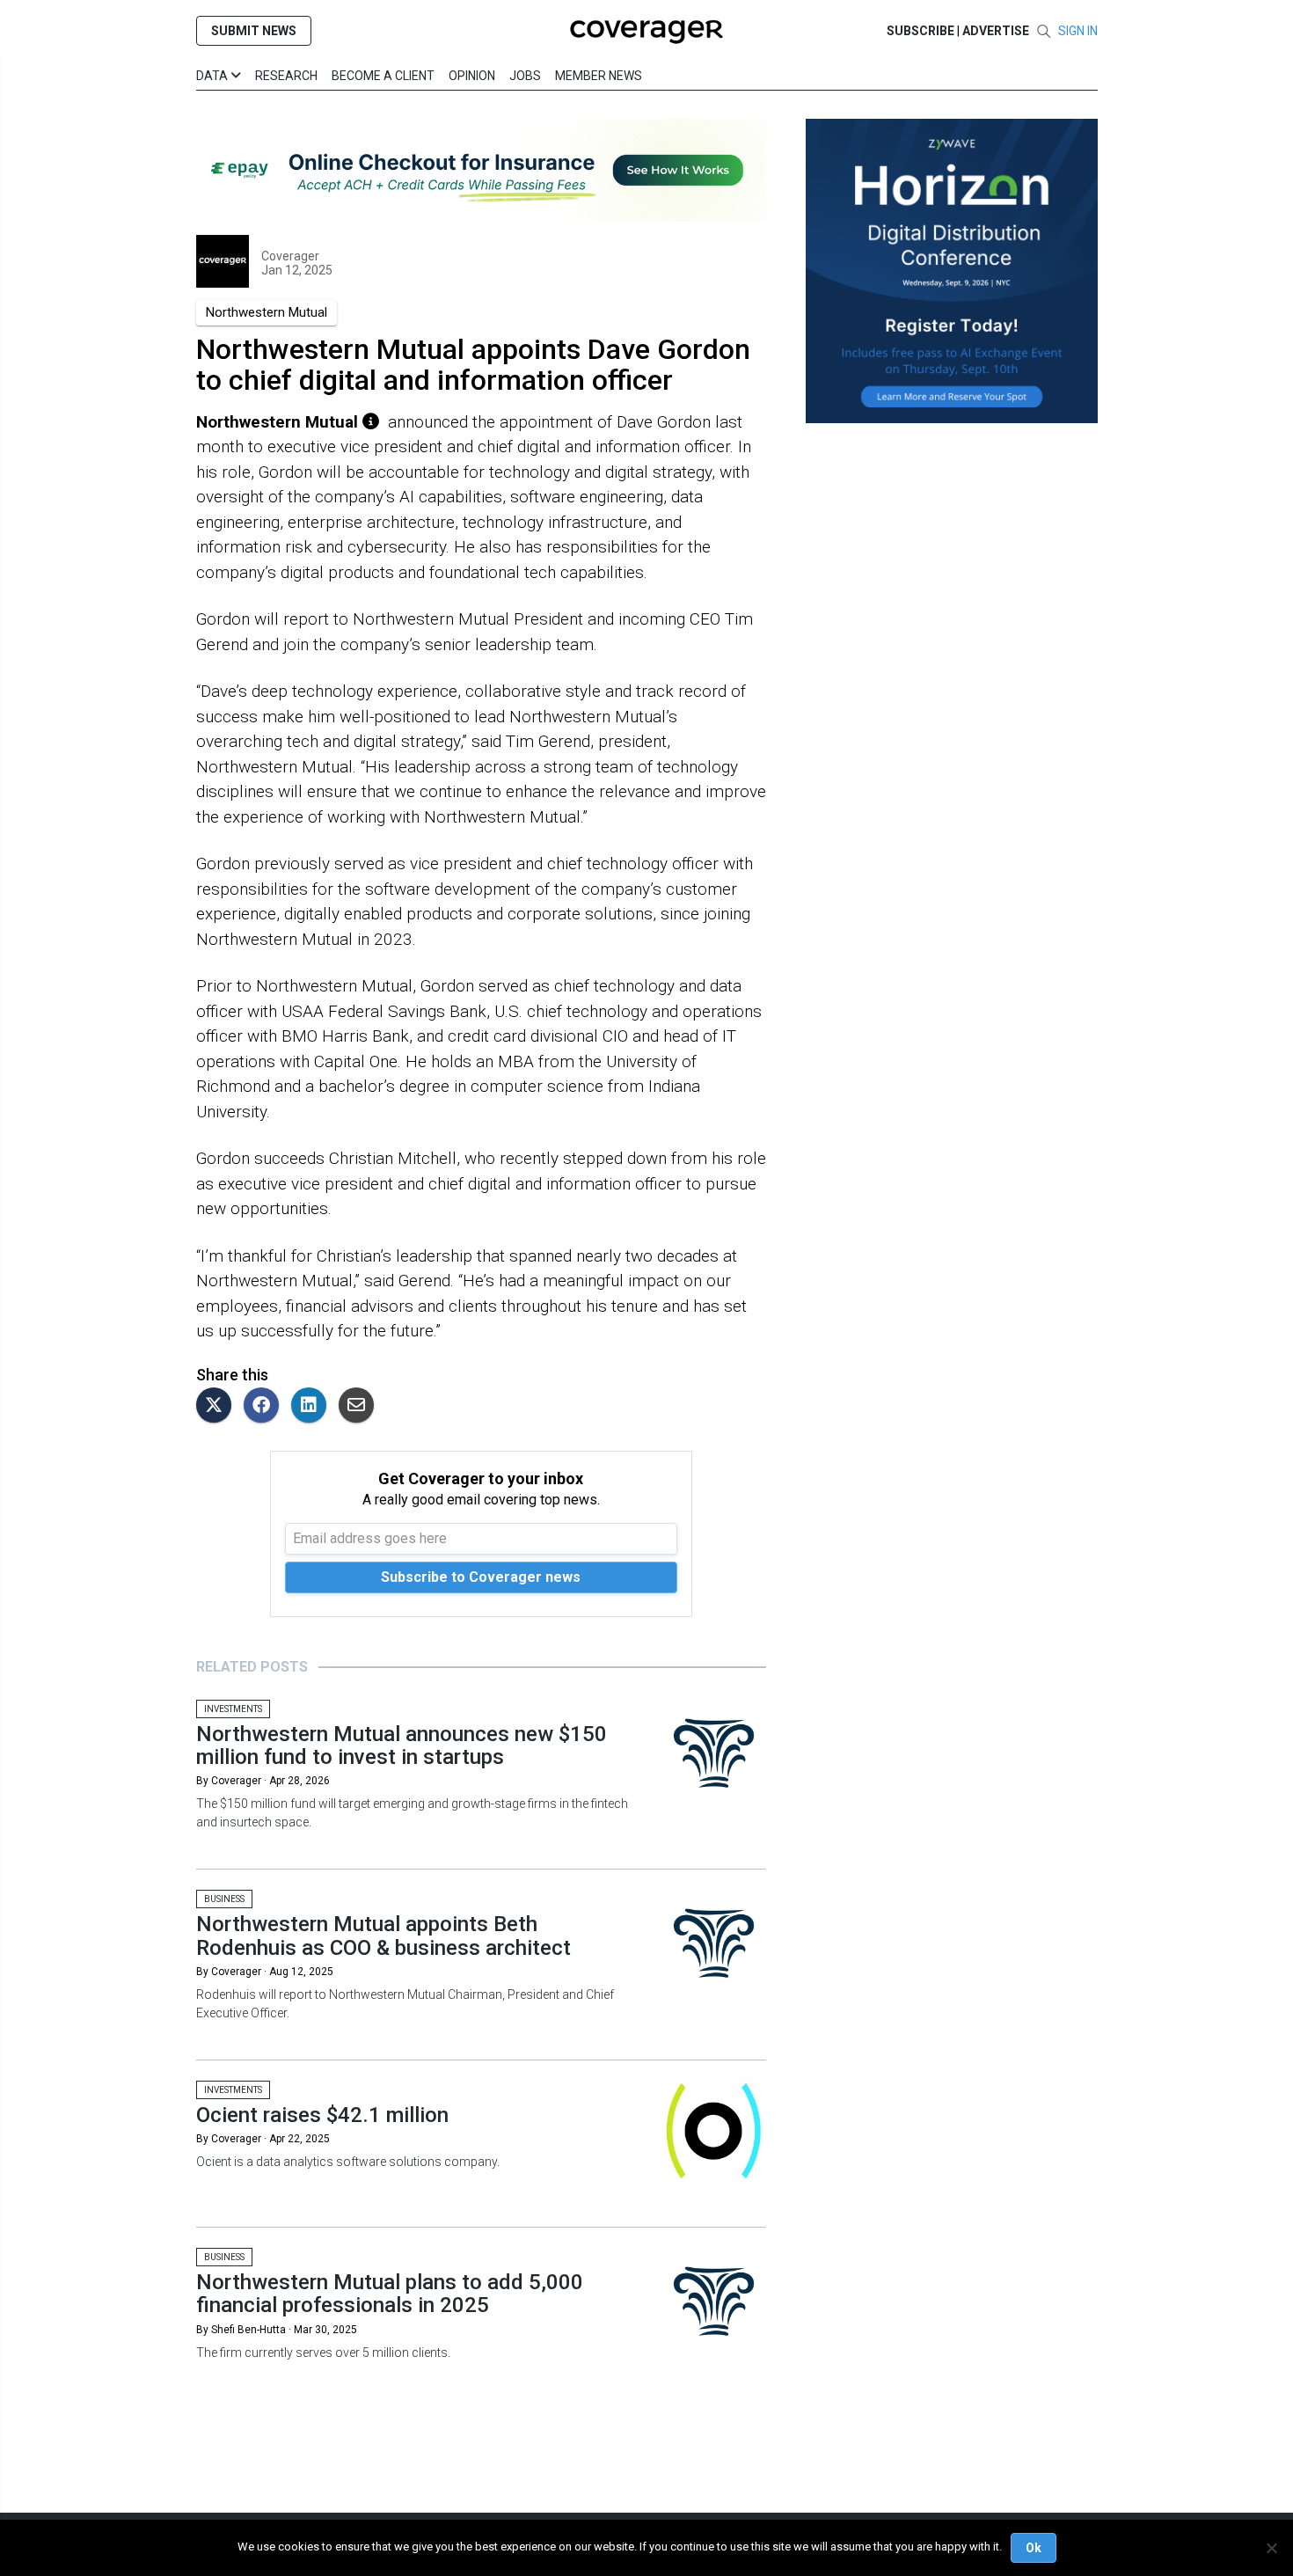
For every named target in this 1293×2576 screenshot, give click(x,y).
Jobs (525, 76)
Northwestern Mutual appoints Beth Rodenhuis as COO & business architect (384, 1936)
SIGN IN (1078, 31)
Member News (599, 76)
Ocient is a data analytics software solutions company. (348, 2162)
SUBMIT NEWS (254, 31)
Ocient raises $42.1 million (322, 2115)
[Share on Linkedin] (313, 1406)
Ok (1034, 2548)
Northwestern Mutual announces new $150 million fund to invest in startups (402, 1745)
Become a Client (383, 76)
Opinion (472, 76)
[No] (1271, 2548)
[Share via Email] (361, 1406)
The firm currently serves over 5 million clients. (323, 2353)
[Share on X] (218, 1406)
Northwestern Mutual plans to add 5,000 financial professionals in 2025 (390, 2294)
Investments (233, 1709)
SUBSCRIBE (920, 31)
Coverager (290, 256)
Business (224, 1899)
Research (286, 76)
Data (213, 76)
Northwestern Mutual (267, 312)
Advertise (996, 31)
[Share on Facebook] (266, 1406)
